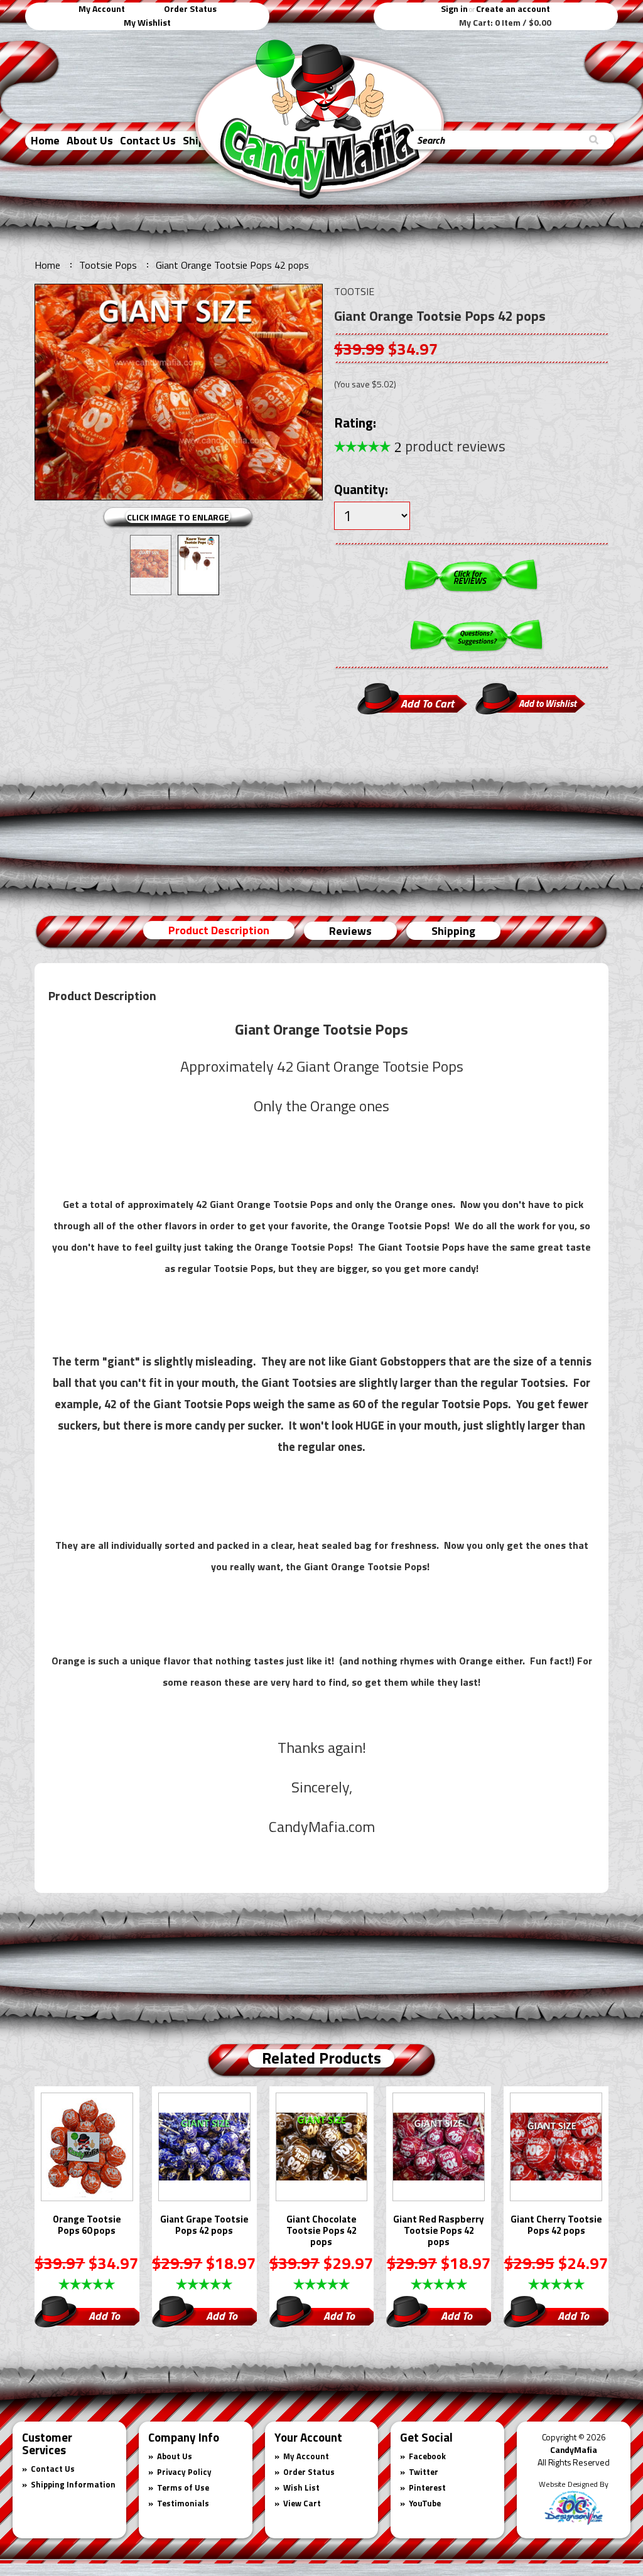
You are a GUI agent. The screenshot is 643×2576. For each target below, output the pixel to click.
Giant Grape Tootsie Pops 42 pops (204, 2226)
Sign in (454, 8)
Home (45, 140)
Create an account (513, 8)
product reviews (450, 446)
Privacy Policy (184, 2472)
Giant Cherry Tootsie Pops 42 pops (556, 2226)
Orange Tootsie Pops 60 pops (87, 2226)
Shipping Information (73, 2484)
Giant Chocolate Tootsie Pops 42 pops (321, 2231)
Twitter (424, 2472)
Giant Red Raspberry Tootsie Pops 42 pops (439, 2231)
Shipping (453, 931)
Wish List (301, 2487)
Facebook (427, 2456)
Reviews (350, 931)
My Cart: (505, 23)
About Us (90, 140)
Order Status (190, 8)
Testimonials (183, 2503)
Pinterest (427, 2487)
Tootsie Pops (108, 265)
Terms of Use (183, 2487)
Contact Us (148, 140)
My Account (102, 8)
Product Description (219, 930)
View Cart (302, 2503)
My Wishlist (147, 22)
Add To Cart (104, 2317)
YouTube (425, 2503)
